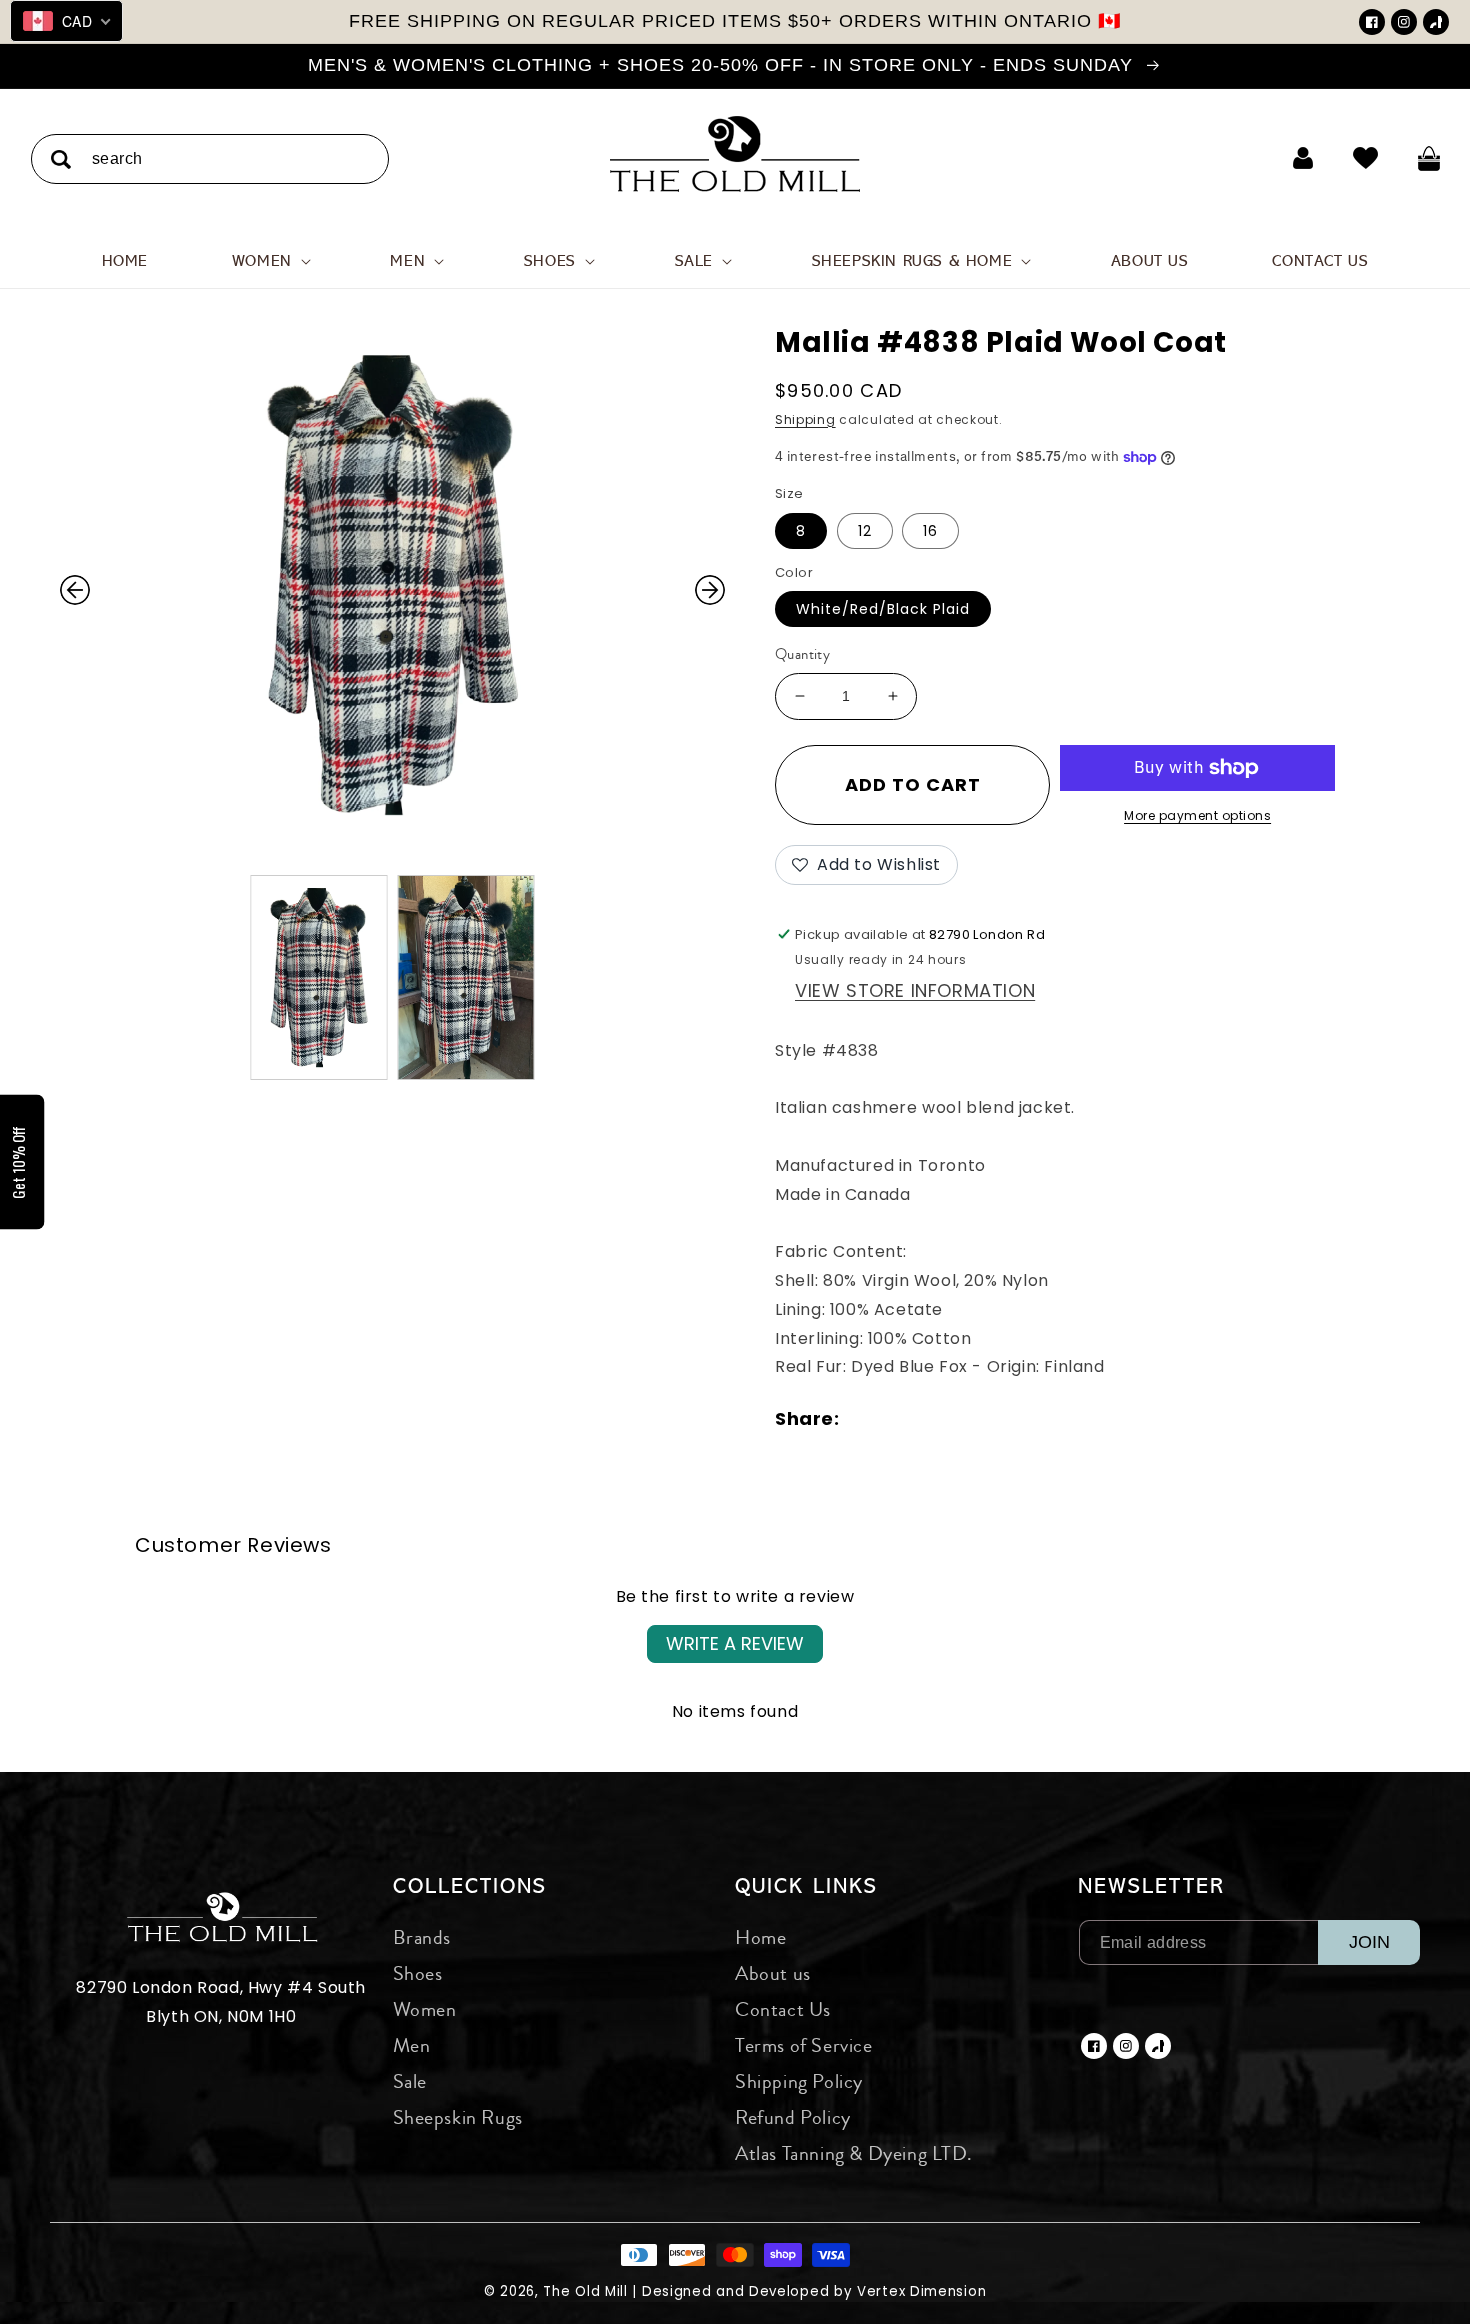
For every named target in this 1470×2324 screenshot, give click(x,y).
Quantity (802, 654)
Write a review (735, 1643)
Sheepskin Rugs (458, 2117)
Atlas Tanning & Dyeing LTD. (853, 2153)
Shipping (805, 419)
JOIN (1369, 1942)
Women (425, 2009)
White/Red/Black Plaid (883, 609)
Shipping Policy (799, 2081)
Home (760, 1937)
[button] (269, 260)
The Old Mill (585, 2291)
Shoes (418, 1973)
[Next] (710, 590)
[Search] (61, 159)
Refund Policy (793, 2117)
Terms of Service (804, 2045)
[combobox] (210, 158)
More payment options (1197, 815)
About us (773, 1973)
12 (865, 531)
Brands (422, 1937)
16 (930, 531)
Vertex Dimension (921, 2291)
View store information (915, 990)
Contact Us (783, 2009)
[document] (392, 590)
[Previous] (75, 590)
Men (412, 2045)
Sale (410, 2081)
